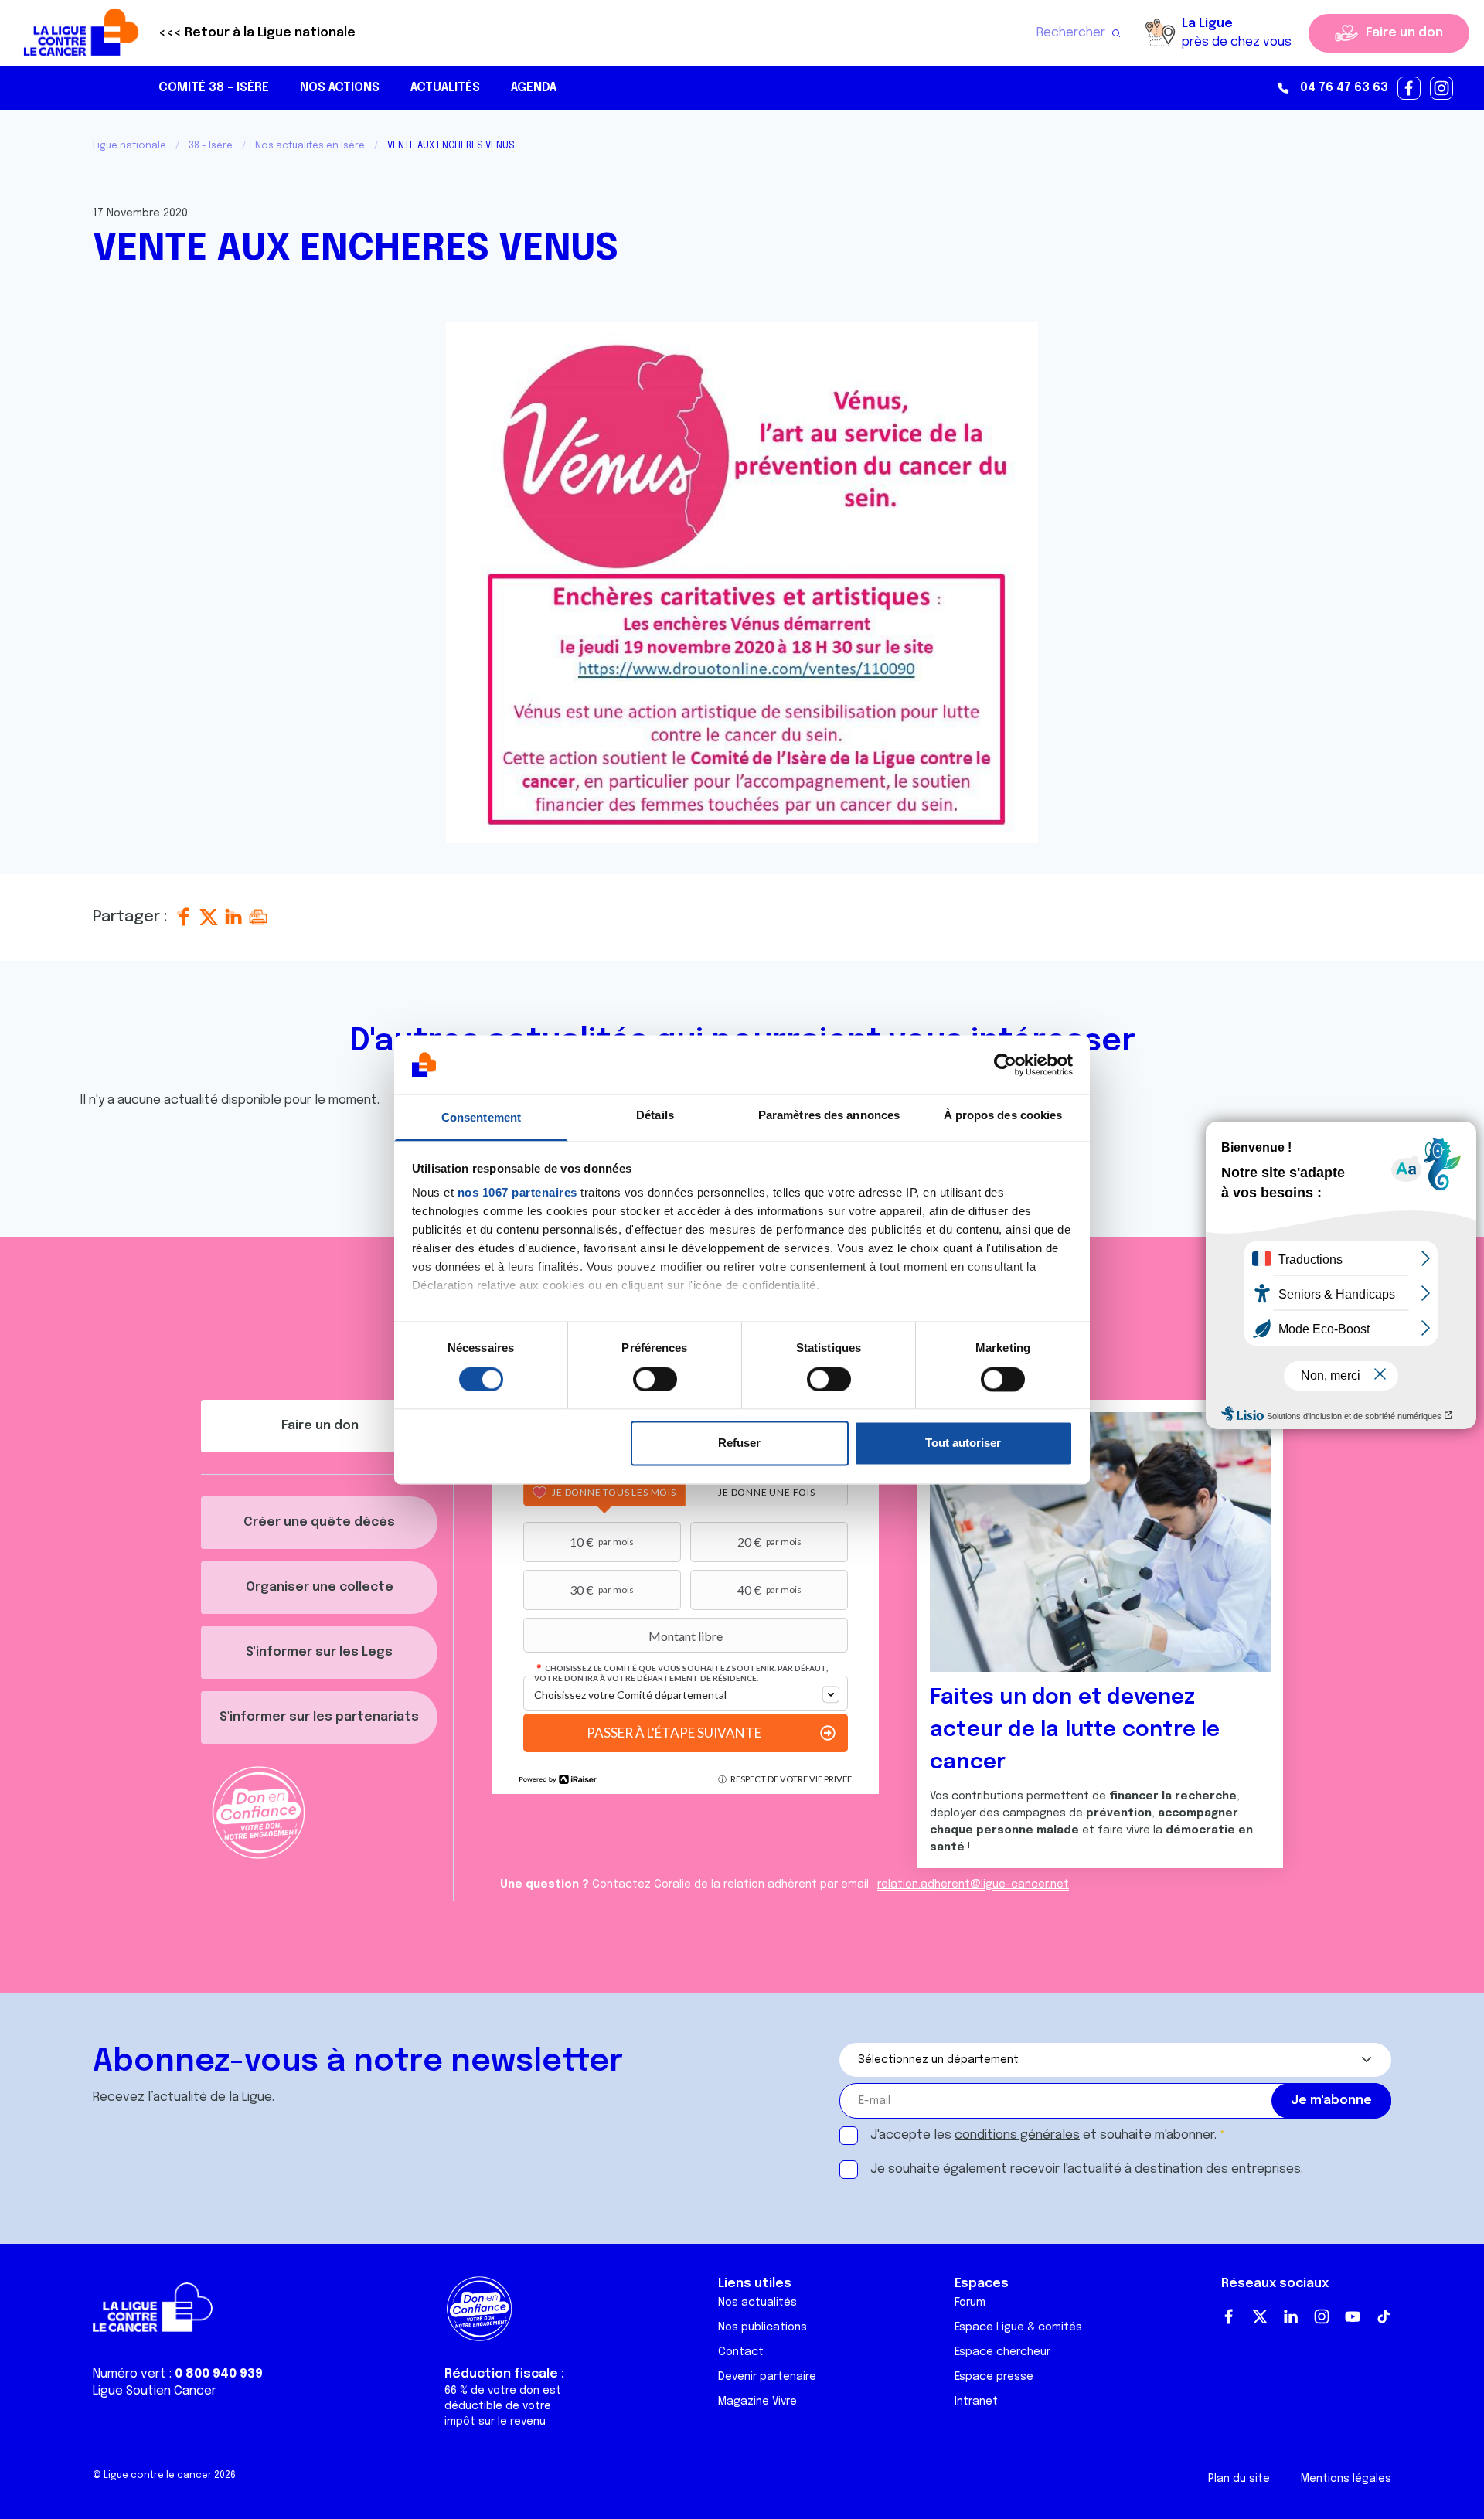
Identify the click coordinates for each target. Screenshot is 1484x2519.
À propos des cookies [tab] (1003, 1116)
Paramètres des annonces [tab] (829, 1116)
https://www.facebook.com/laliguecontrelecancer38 (1410, 89)
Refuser (739, 1443)
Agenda (534, 88)
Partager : (132, 917)
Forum (970, 2303)
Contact (741, 2352)
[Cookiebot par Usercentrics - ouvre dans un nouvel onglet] (1005, 1064)
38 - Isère (211, 146)
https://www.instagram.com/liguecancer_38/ (1442, 89)
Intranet (976, 2402)
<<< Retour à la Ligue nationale (257, 33)
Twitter (1260, 2316)
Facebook (1229, 2316)
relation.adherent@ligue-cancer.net (973, 1884)
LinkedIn (1291, 2316)
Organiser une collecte (320, 1587)
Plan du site (1239, 2479)
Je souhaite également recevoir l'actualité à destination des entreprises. (1087, 2169)
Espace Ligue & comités (1018, 2327)
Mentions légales (1346, 2479)
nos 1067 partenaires (517, 1193)
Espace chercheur (1002, 2352)
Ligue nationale (129, 146)
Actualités (445, 88)
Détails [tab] (655, 1116)
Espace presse (994, 2377)
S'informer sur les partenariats (319, 1717)
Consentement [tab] (481, 1118)
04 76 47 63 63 (1344, 88)
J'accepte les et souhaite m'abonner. (1043, 2135)
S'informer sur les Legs (319, 1652)
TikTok (1384, 2316)
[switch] (655, 1379)
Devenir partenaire (767, 2377)
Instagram (1322, 2316)
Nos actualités (757, 2303)
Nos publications (762, 2327)
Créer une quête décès (319, 1522)
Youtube (1353, 2316)
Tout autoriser (963, 1443)
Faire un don (1404, 33)
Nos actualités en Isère (310, 146)
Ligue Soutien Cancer (155, 2391)
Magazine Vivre (757, 2402)
